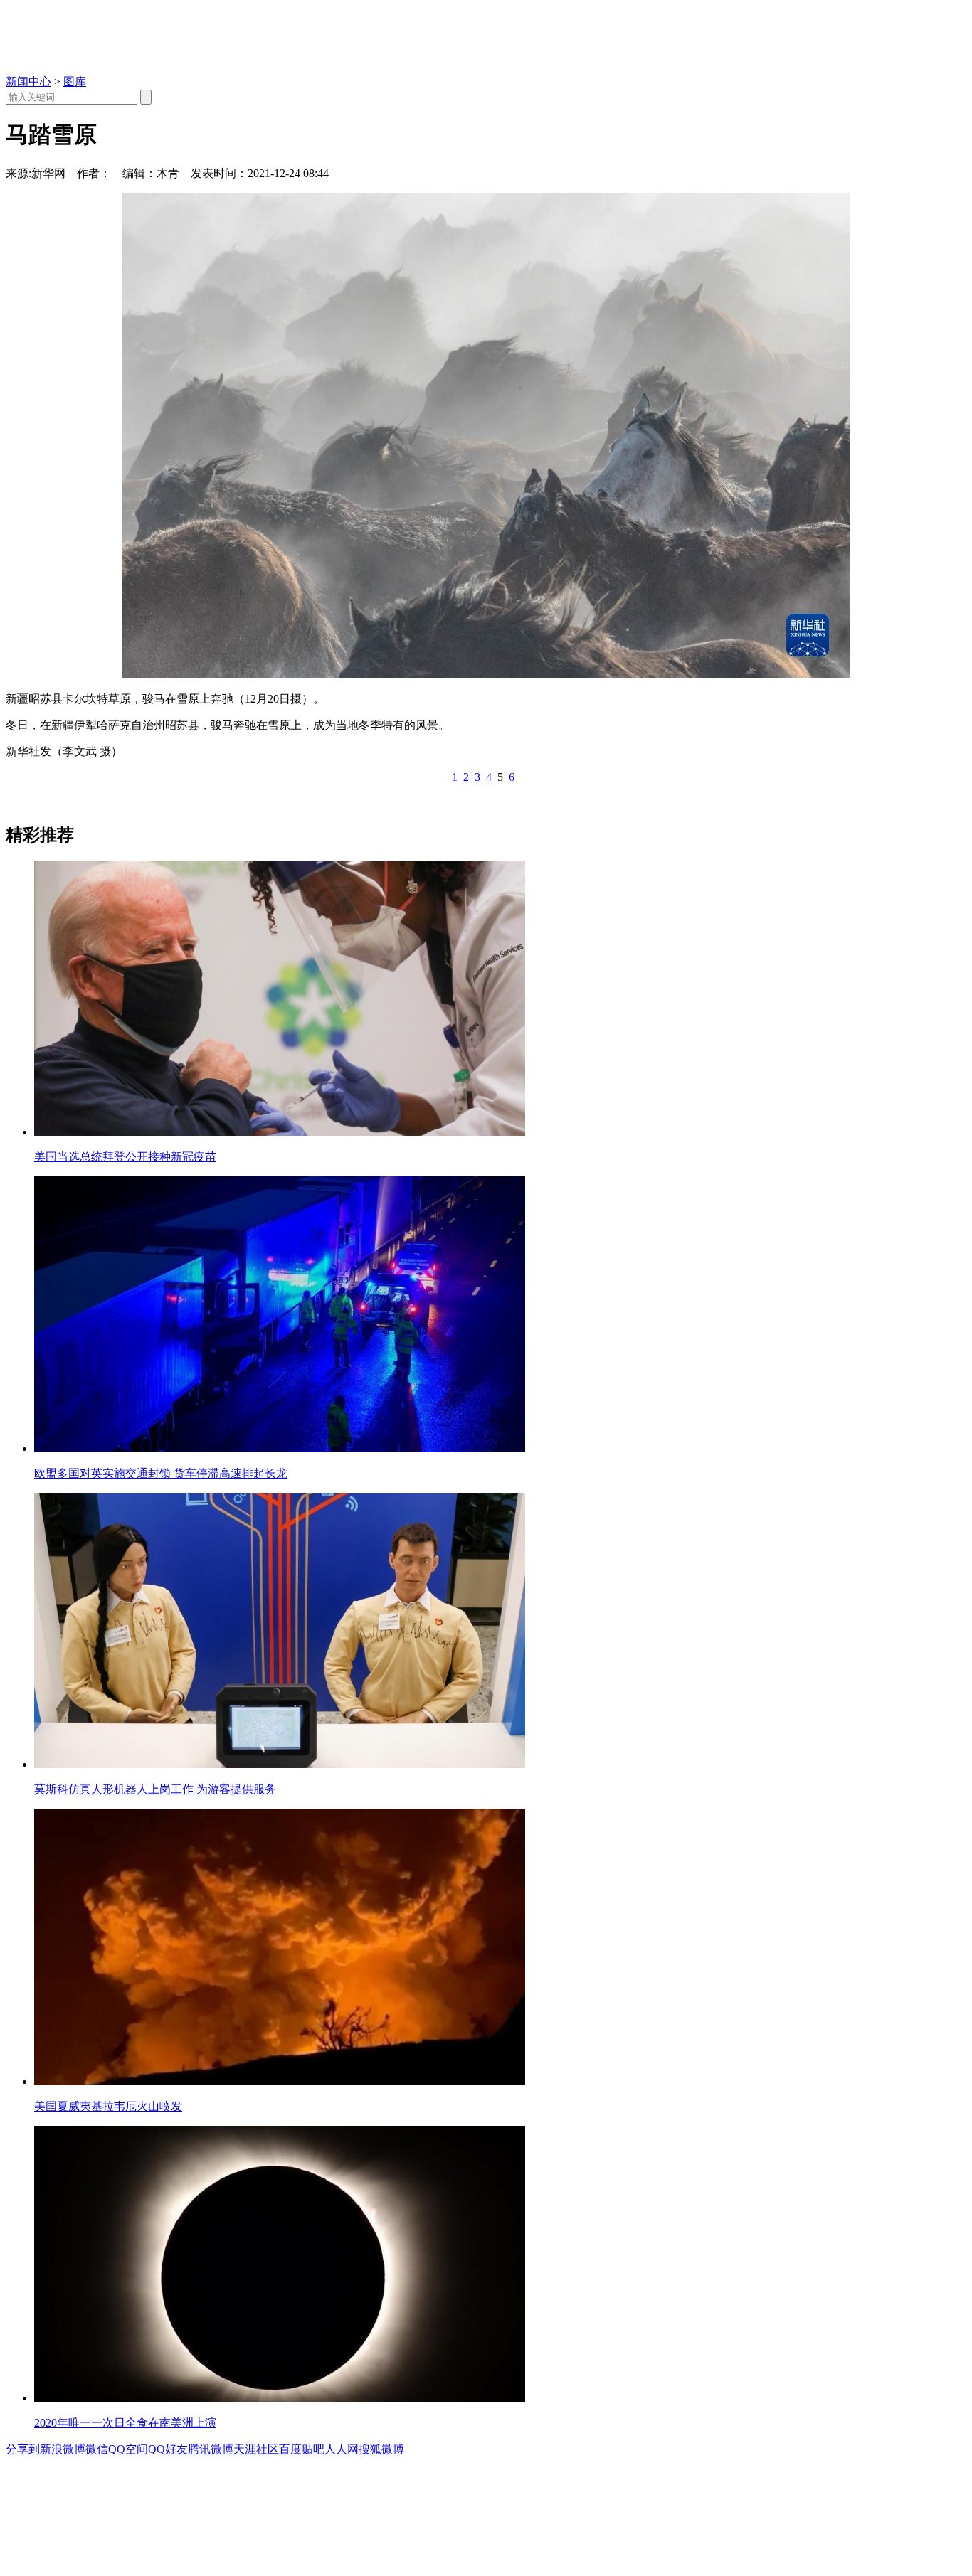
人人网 (342, 2449)
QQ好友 (168, 2449)
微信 (97, 2449)
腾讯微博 (211, 2449)
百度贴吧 (302, 2449)
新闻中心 (28, 81)
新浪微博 (63, 2449)
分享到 (23, 2449)
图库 (75, 81)
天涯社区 (256, 2449)
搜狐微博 (381, 2449)
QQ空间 (128, 2449)
